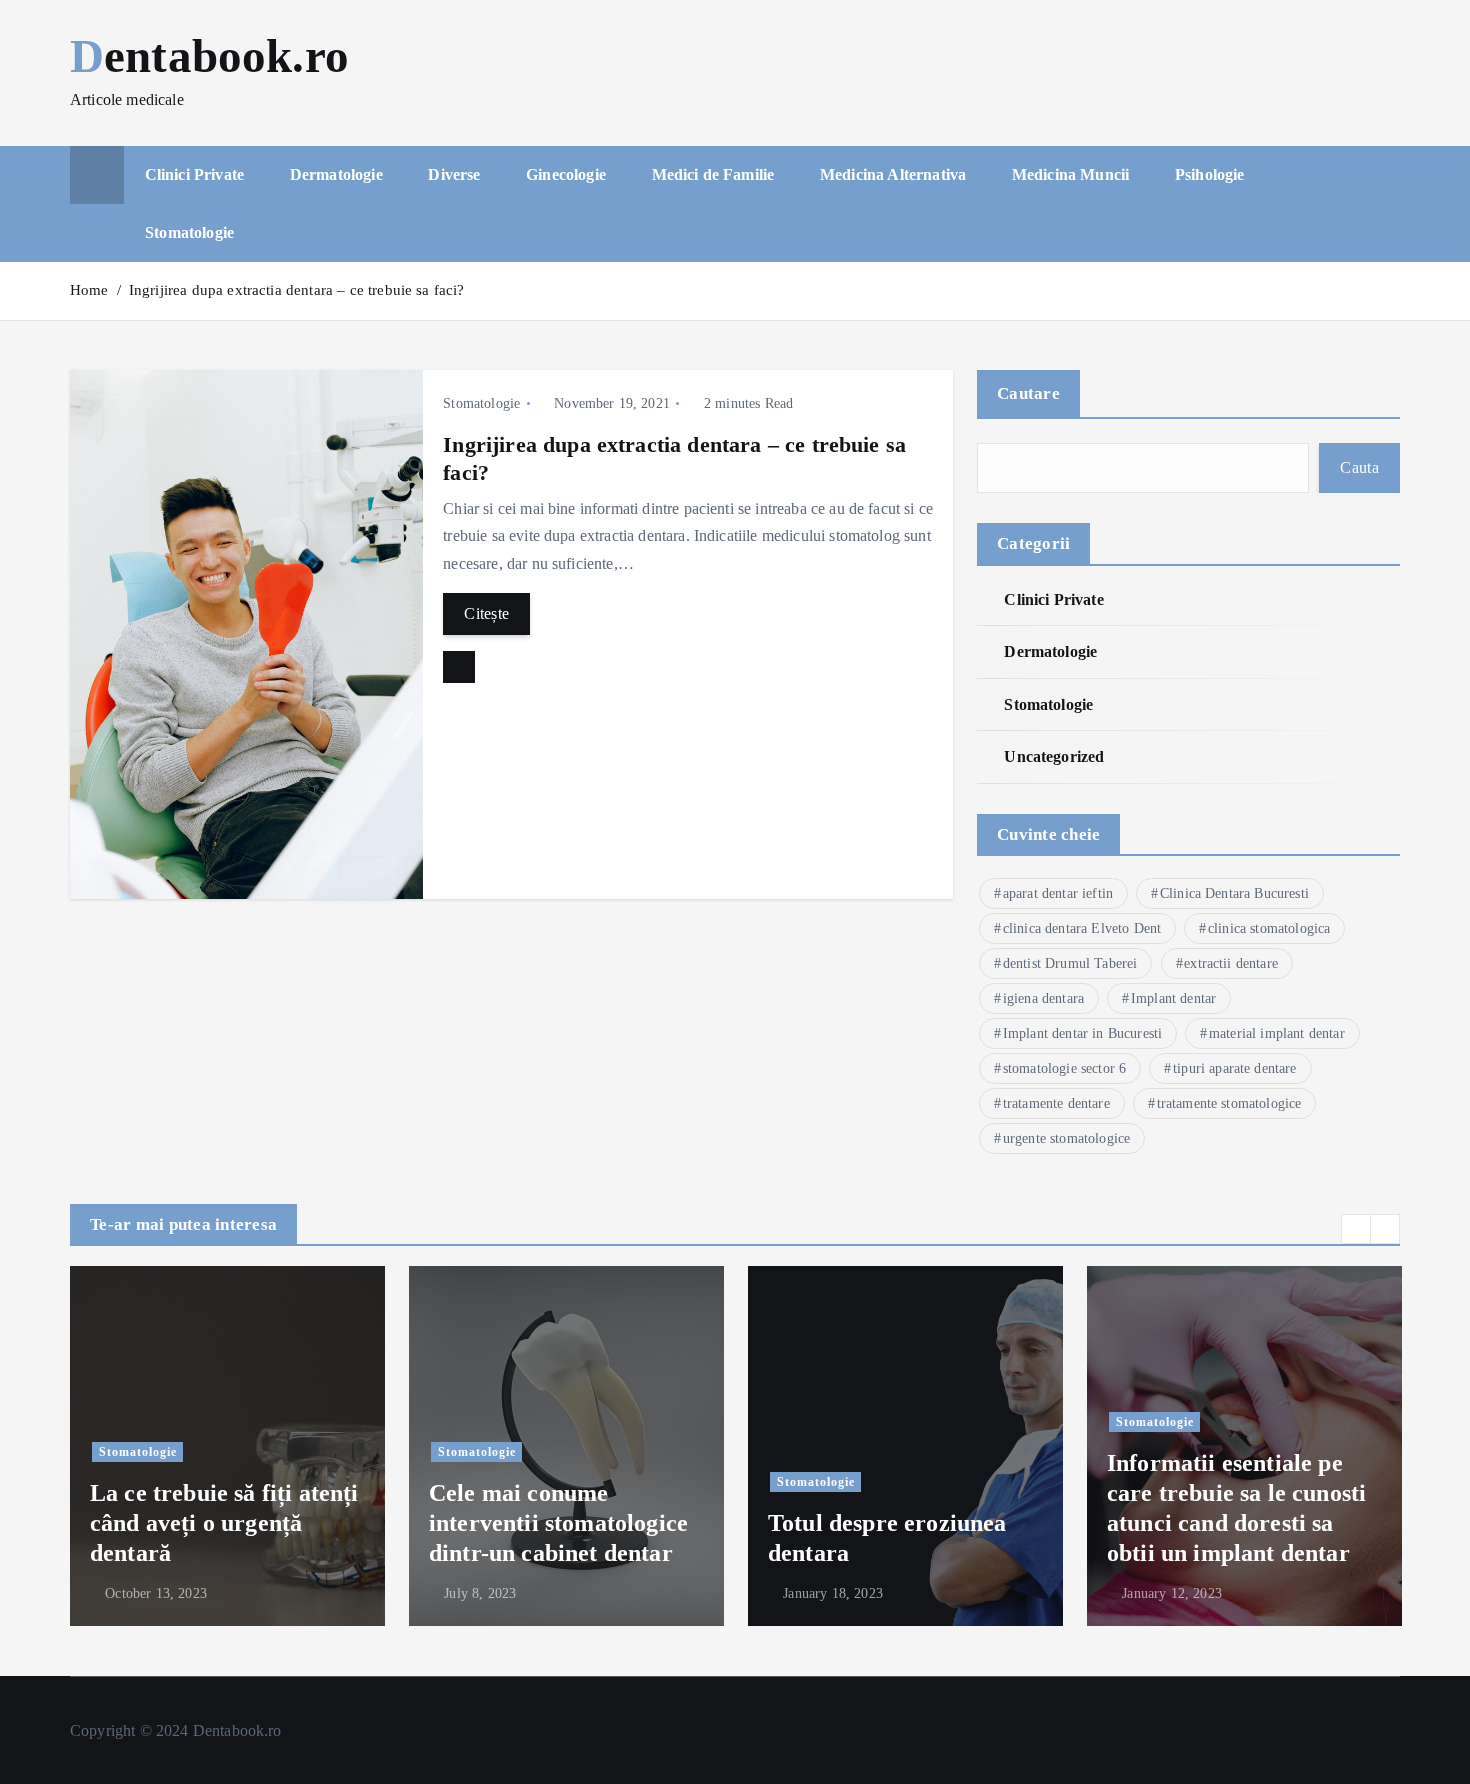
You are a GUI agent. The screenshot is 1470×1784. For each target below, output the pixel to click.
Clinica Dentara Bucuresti (1234, 893)
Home (89, 290)
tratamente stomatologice (1229, 1103)
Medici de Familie (713, 174)
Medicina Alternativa (893, 174)
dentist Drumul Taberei (1070, 963)
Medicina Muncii (1070, 174)
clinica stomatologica (1269, 928)
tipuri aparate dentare (1235, 1068)
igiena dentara (1043, 998)
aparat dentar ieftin (1058, 893)
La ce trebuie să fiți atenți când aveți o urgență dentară (224, 1523)
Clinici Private (194, 174)
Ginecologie (566, 174)
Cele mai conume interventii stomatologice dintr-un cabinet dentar (558, 1523)
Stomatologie (189, 232)
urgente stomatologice (1066, 1138)
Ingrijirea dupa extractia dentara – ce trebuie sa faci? (297, 290)
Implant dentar (1173, 998)
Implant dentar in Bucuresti (1082, 1033)
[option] (227, 1446)
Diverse (454, 174)
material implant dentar (1277, 1033)
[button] (1356, 1229)
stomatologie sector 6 (1064, 1068)
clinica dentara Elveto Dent (1082, 928)
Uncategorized (1054, 756)
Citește (486, 613)
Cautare (1028, 393)
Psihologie (1210, 174)
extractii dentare (1231, 963)
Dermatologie (336, 174)
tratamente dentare (1056, 1103)
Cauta (1359, 467)
